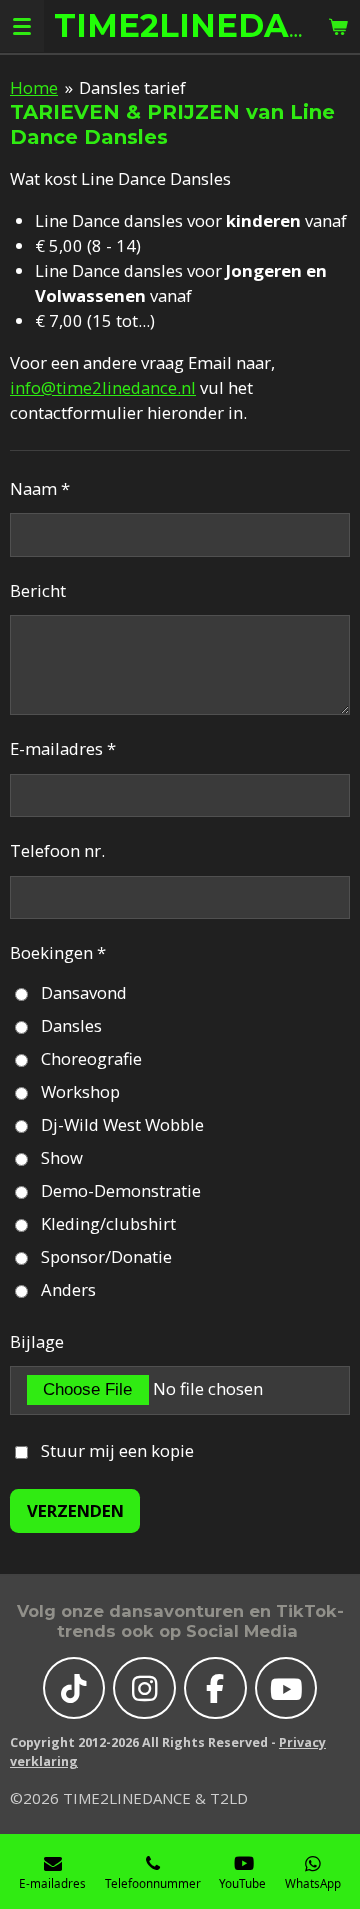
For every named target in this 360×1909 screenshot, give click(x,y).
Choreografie (91, 1058)
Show (62, 1157)
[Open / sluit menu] (22, 26)
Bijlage (37, 1341)
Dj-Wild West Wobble (122, 1124)
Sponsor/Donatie (106, 1256)
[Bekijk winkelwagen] (338, 26)
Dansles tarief (132, 87)
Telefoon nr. (57, 850)
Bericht (38, 590)
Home (34, 87)
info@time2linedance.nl (103, 387)
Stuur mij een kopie (117, 1450)
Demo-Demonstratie (121, 1190)
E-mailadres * (63, 748)
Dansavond (84, 992)
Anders (68, 1289)
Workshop (80, 1091)
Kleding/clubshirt (108, 1223)
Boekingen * (58, 952)
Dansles (71, 1025)
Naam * (40, 488)
